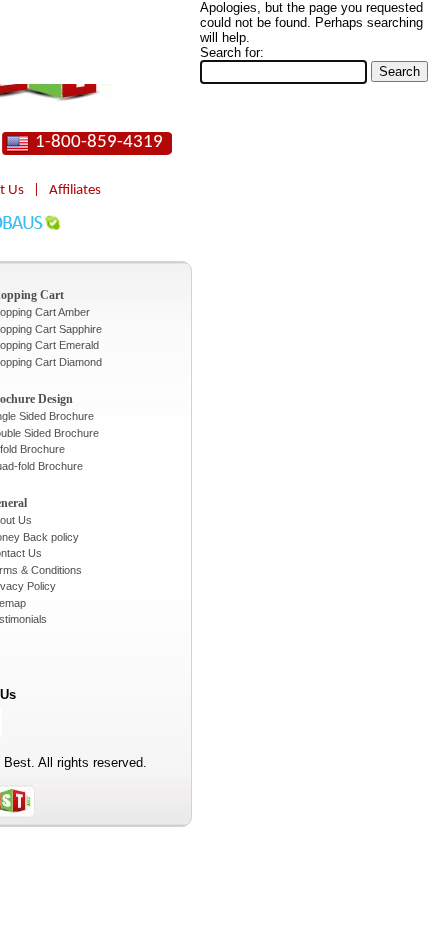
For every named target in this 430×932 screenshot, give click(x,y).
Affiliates (75, 190)
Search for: (232, 52)
